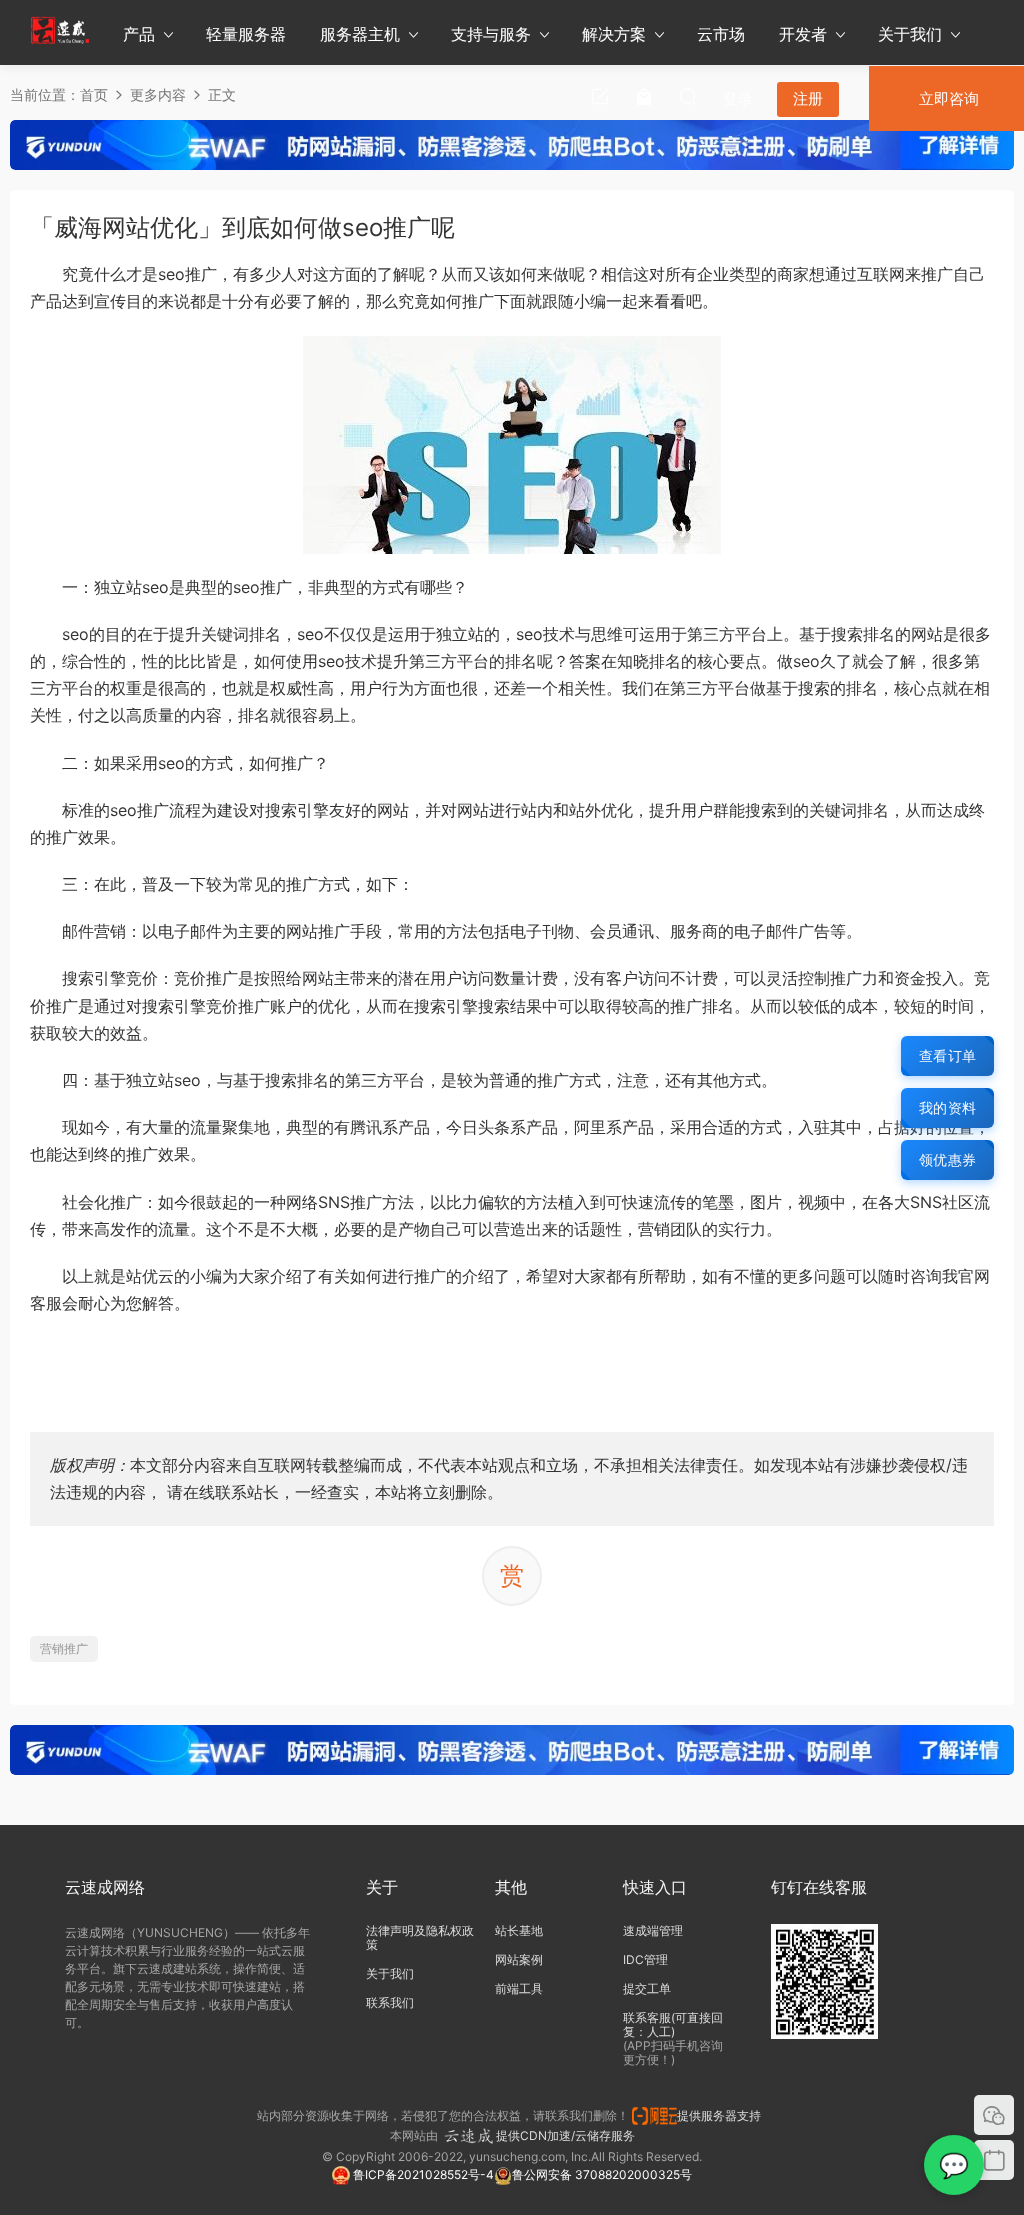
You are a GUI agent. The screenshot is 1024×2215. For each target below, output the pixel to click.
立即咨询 (949, 98)
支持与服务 (491, 34)
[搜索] (688, 96)
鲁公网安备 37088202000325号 (602, 2174)
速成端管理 (653, 1930)
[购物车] (644, 96)
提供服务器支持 (722, 2115)
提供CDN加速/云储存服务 (565, 2135)
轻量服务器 (246, 34)
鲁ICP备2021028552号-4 (422, 2174)
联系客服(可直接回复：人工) (673, 2024)
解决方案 (614, 34)
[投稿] (600, 96)
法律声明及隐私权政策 (420, 1937)
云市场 (721, 34)
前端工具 (519, 1988)
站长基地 (519, 1930)
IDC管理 (645, 1959)
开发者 (803, 34)
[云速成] (60, 30)
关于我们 (910, 34)
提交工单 (647, 1988)
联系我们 (390, 2002)
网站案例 (519, 1959)
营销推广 (64, 1648)
